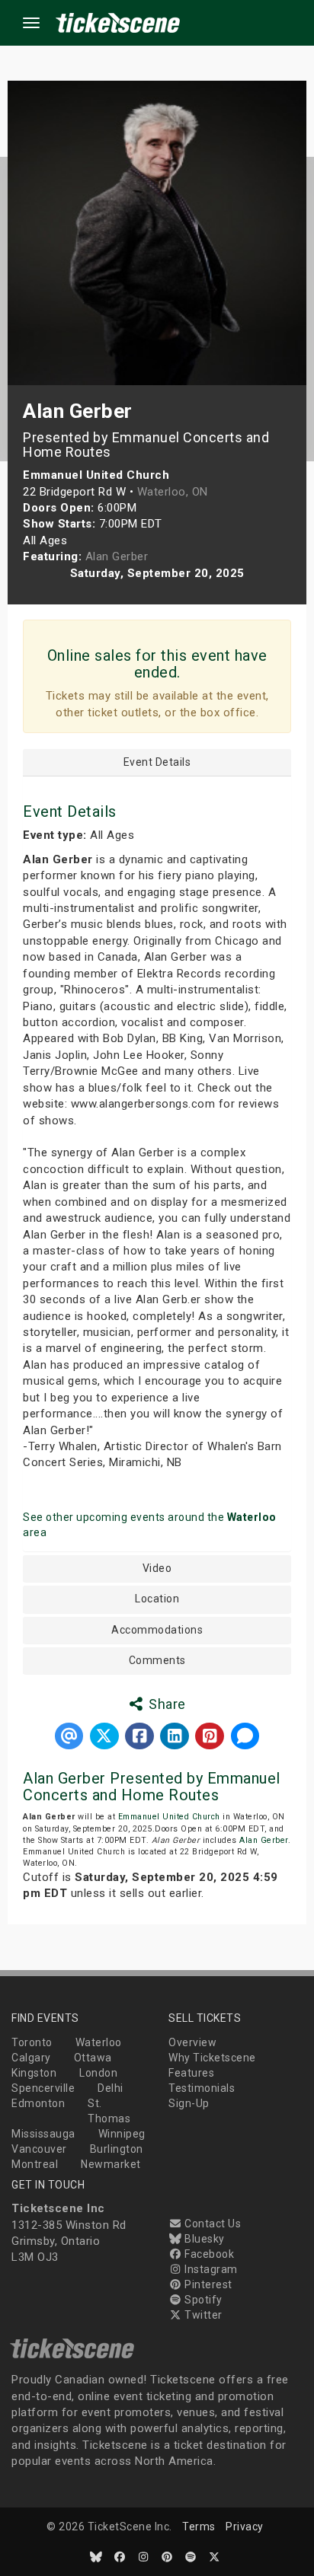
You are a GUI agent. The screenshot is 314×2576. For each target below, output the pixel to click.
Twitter (202, 2315)
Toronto (32, 2042)
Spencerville (43, 2088)
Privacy (245, 2527)
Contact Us (211, 2224)
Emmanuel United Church (169, 1817)
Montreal (35, 2164)
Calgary (31, 2058)
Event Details (157, 762)
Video (157, 1569)
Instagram (210, 2269)
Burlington (117, 2149)
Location (157, 1599)
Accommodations (157, 1630)
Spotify (202, 2300)
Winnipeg (122, 2134)
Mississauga (43, 2134)
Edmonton (38, 2103)
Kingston (34, 2073)
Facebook (208, 2254)
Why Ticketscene (212, 2058)
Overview (192, 2042)
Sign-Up (189, 2103)
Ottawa (93, 2058)
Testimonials (202, 2088)
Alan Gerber (264, 1840)
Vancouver (39, 2149)
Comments (157, 1661)
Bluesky (203, 2239)
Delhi (111, 2088)
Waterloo (99, 2042)
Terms (199, 2527)
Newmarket (111, 2164)
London (98, 2073)
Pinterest (207, 2284)
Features (191, 2073)
